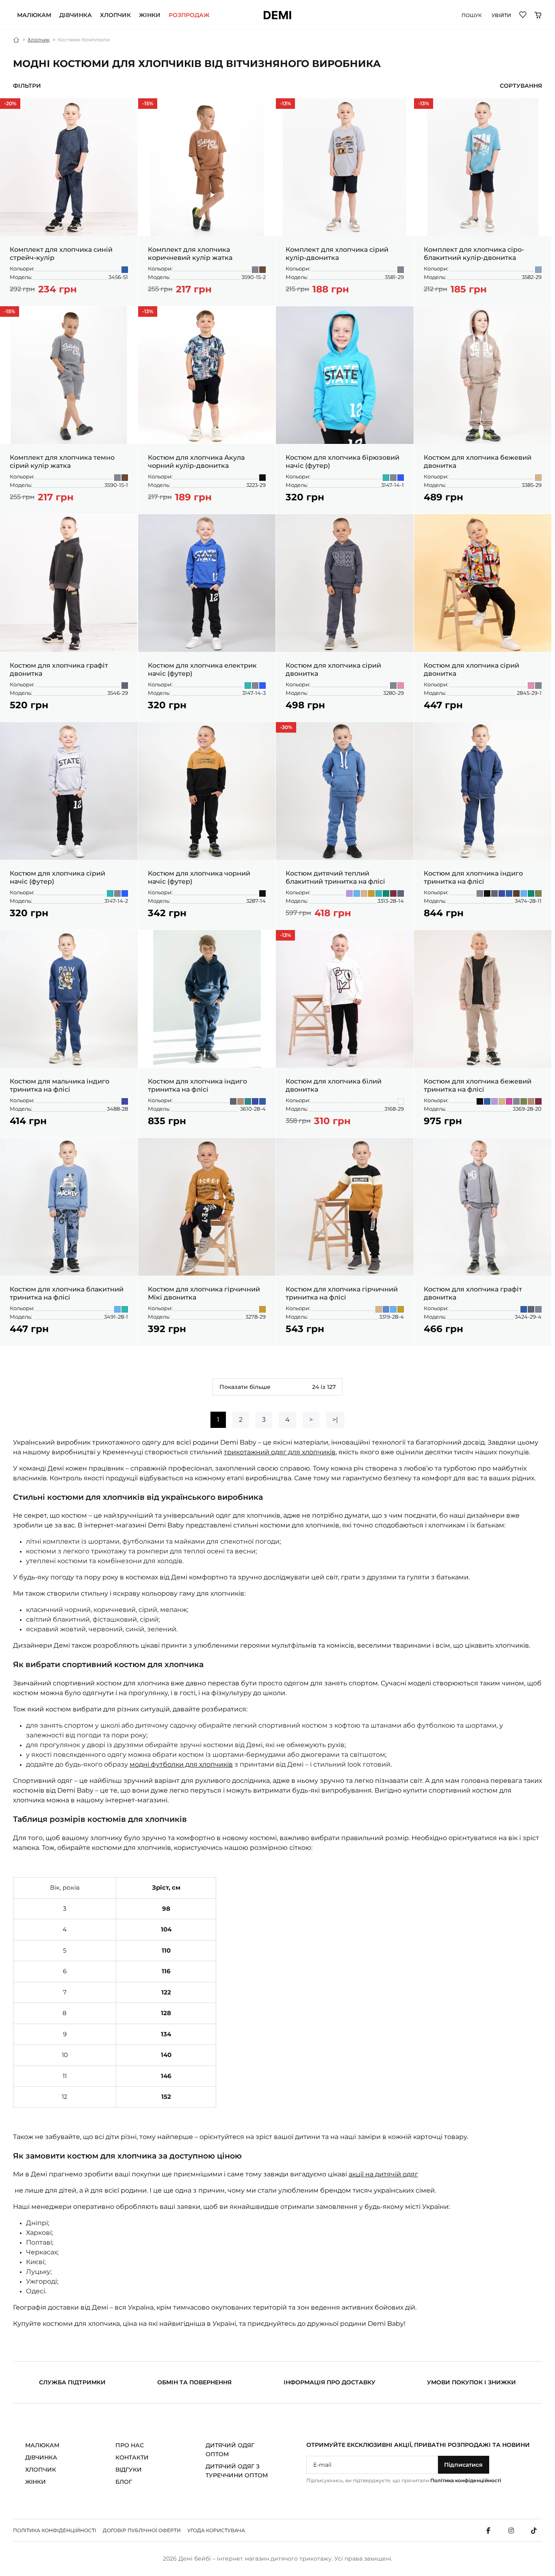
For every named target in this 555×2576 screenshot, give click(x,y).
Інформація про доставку (330, 2382)
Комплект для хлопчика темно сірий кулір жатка (62, 462)
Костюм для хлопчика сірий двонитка (333, 669)
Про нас (130, 2445)
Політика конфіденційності (466, 2480)
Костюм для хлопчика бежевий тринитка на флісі (478, 1085)
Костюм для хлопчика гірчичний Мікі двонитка (204, 1293)
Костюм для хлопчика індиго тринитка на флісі (473, 877)
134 (215, 221)
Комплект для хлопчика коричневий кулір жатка (190, 254)
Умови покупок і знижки (472, 2382)
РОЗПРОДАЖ (189, 15)
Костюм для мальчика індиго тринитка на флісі (60, 1085)
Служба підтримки (72, 2382)
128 (199, 221)
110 (214, 208)
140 (482, 1053)
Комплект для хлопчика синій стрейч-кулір (61, 254)
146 (499, 1053)
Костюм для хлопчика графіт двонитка (59, 669)
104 (198, 208)
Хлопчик (115, 15)
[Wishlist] (523, 14)
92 (69, 221)
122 (244, 208)
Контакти (132, 2457)
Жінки (150, 15)
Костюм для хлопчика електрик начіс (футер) (202, 669)
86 (62, 1053)
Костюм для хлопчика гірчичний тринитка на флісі (342, 1293)
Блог (124, 2482)
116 (229, 208)
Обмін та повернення (194, 2382)
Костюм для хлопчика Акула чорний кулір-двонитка (196, 462)
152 (515, 1053)
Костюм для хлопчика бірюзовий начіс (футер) (343, 462)
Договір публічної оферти (142, 2530)
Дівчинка (76, 15)
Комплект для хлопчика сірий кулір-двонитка (337, 254)
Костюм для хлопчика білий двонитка (334, 1085)
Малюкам (34, 15)
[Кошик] (538, 15)
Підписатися (463, 2465)
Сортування (521, 86)
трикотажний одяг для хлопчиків (280, 1452)
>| (335, 1420)
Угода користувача (216, 2530)
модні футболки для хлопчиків (181, 1764)
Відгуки (129, 2470)
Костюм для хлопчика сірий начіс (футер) (57, 877)
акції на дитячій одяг (383, 2174)
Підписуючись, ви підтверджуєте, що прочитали (404, 2480)
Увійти (501, 15)
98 (182, 208)
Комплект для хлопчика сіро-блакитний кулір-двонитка (474, 254)
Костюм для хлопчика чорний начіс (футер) (199, 877)
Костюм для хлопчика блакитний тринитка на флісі (67, 1293)
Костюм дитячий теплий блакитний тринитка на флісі (335, 877)
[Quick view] (128, 106)
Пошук (472, 15)
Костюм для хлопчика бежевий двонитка (478, 462)
